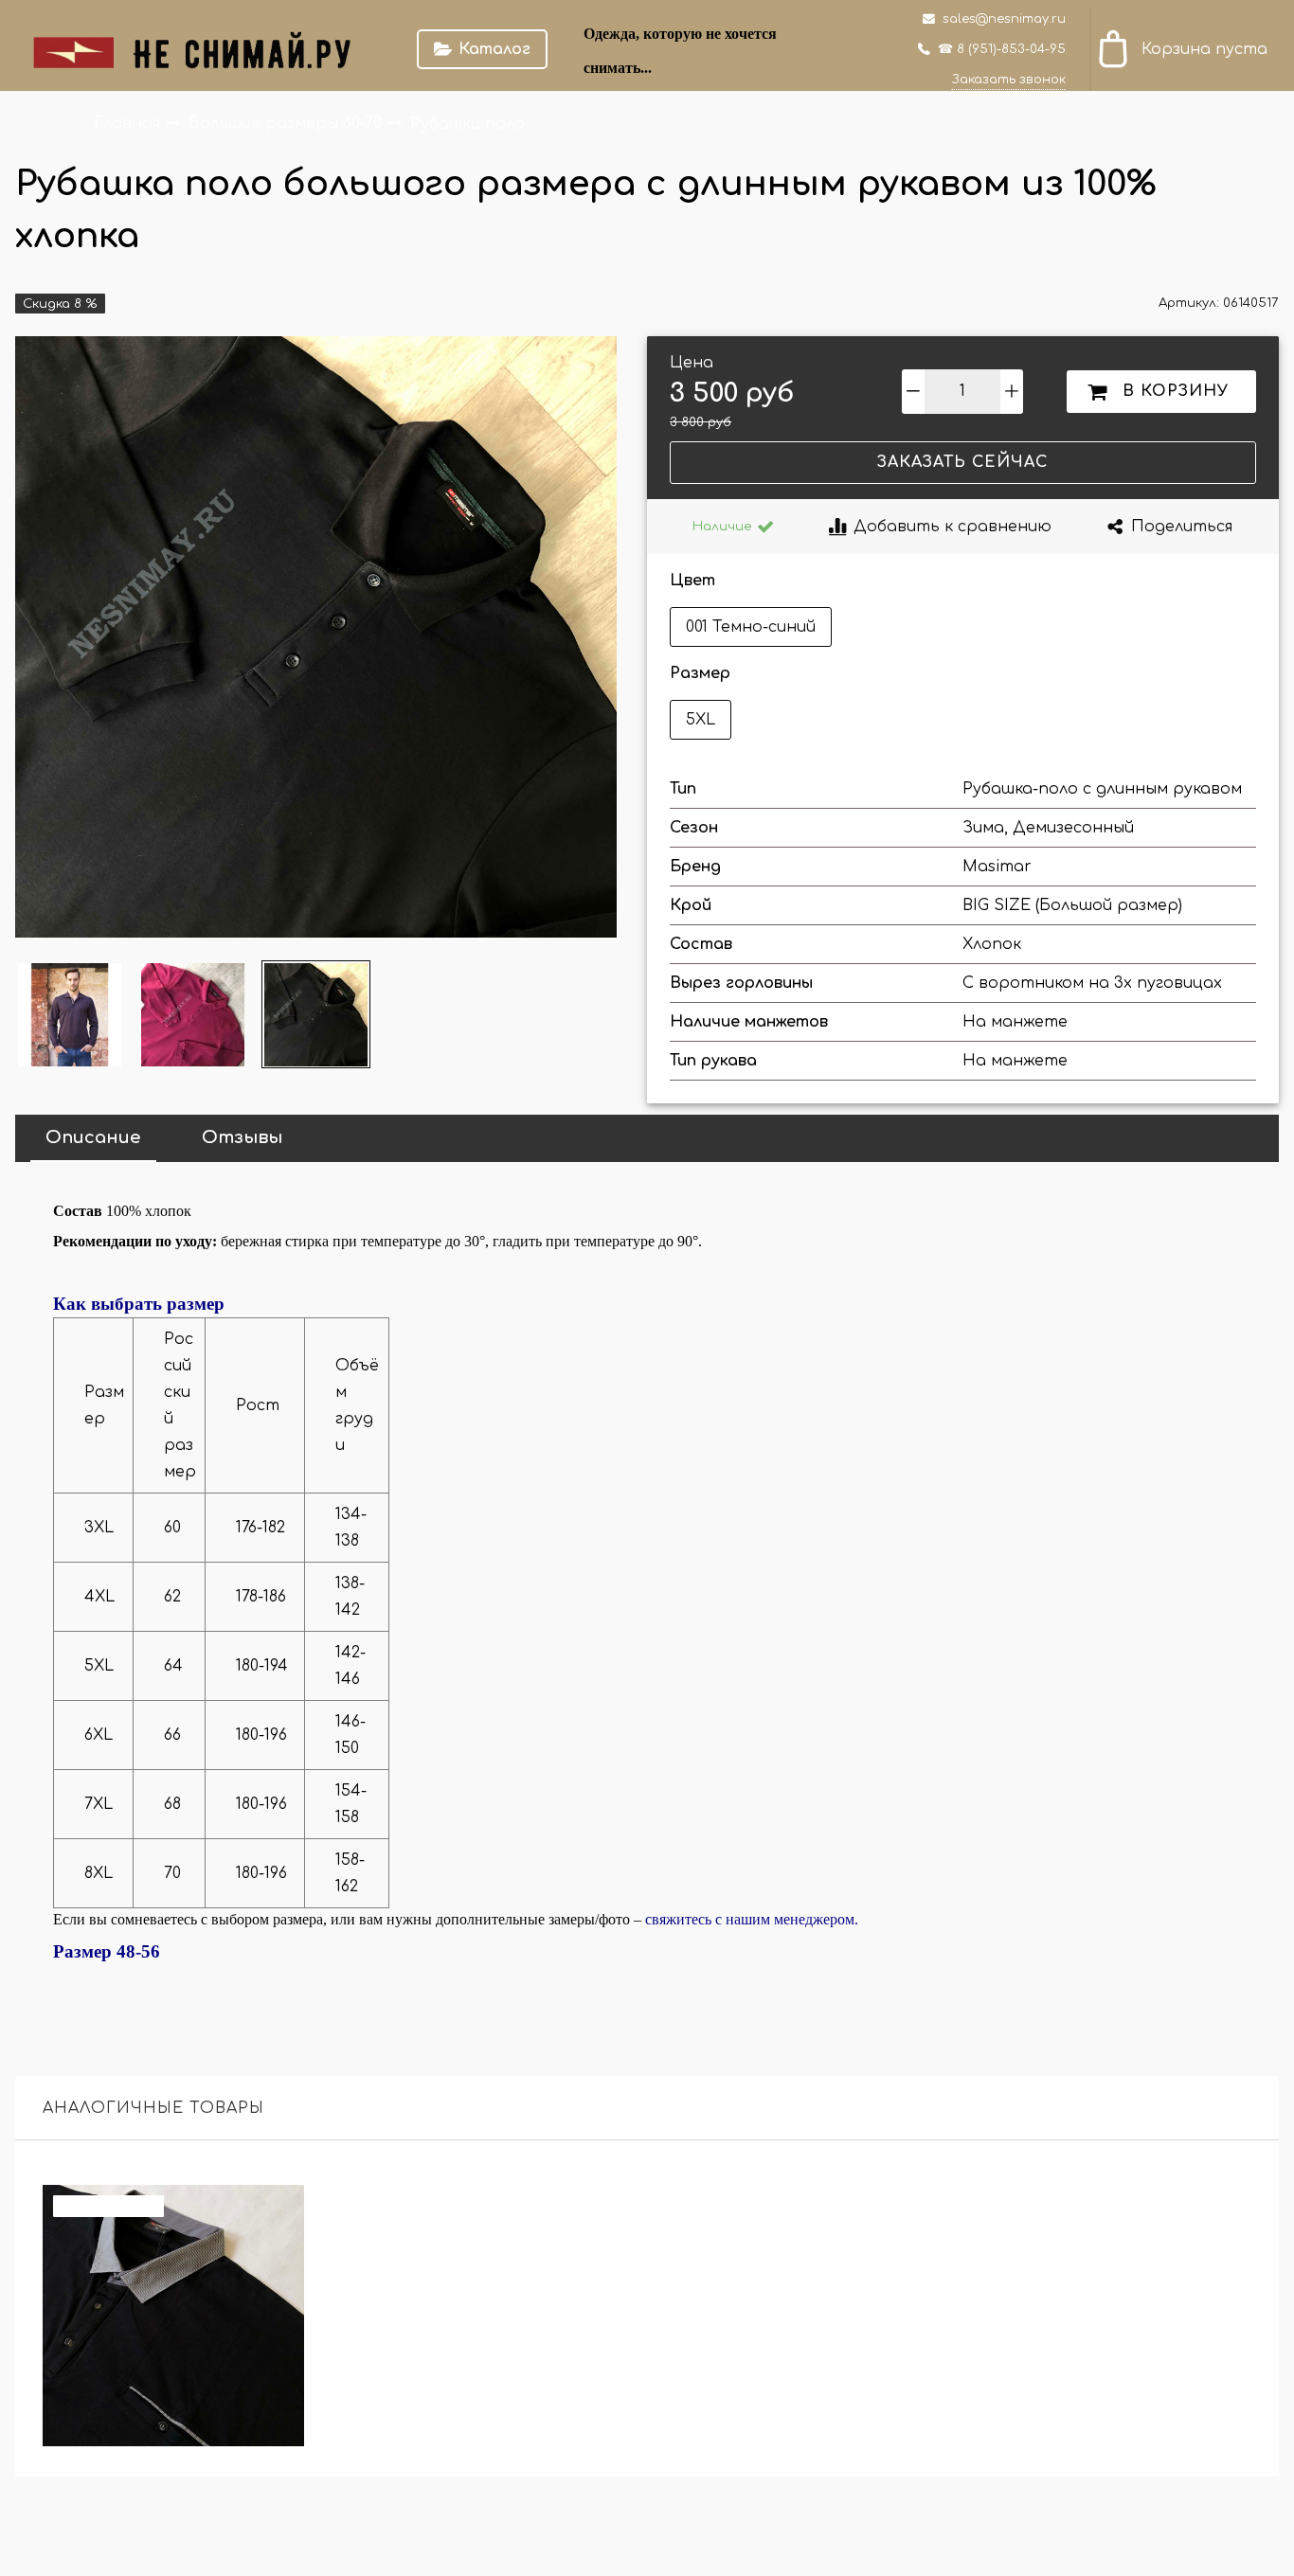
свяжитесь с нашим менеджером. (752, 1919)
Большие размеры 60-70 (288, 123)
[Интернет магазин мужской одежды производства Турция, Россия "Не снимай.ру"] (205, 49)
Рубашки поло (467, 123)
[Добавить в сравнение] (279, 2210)
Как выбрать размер (139, 1304)
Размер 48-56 (107, 1951)
